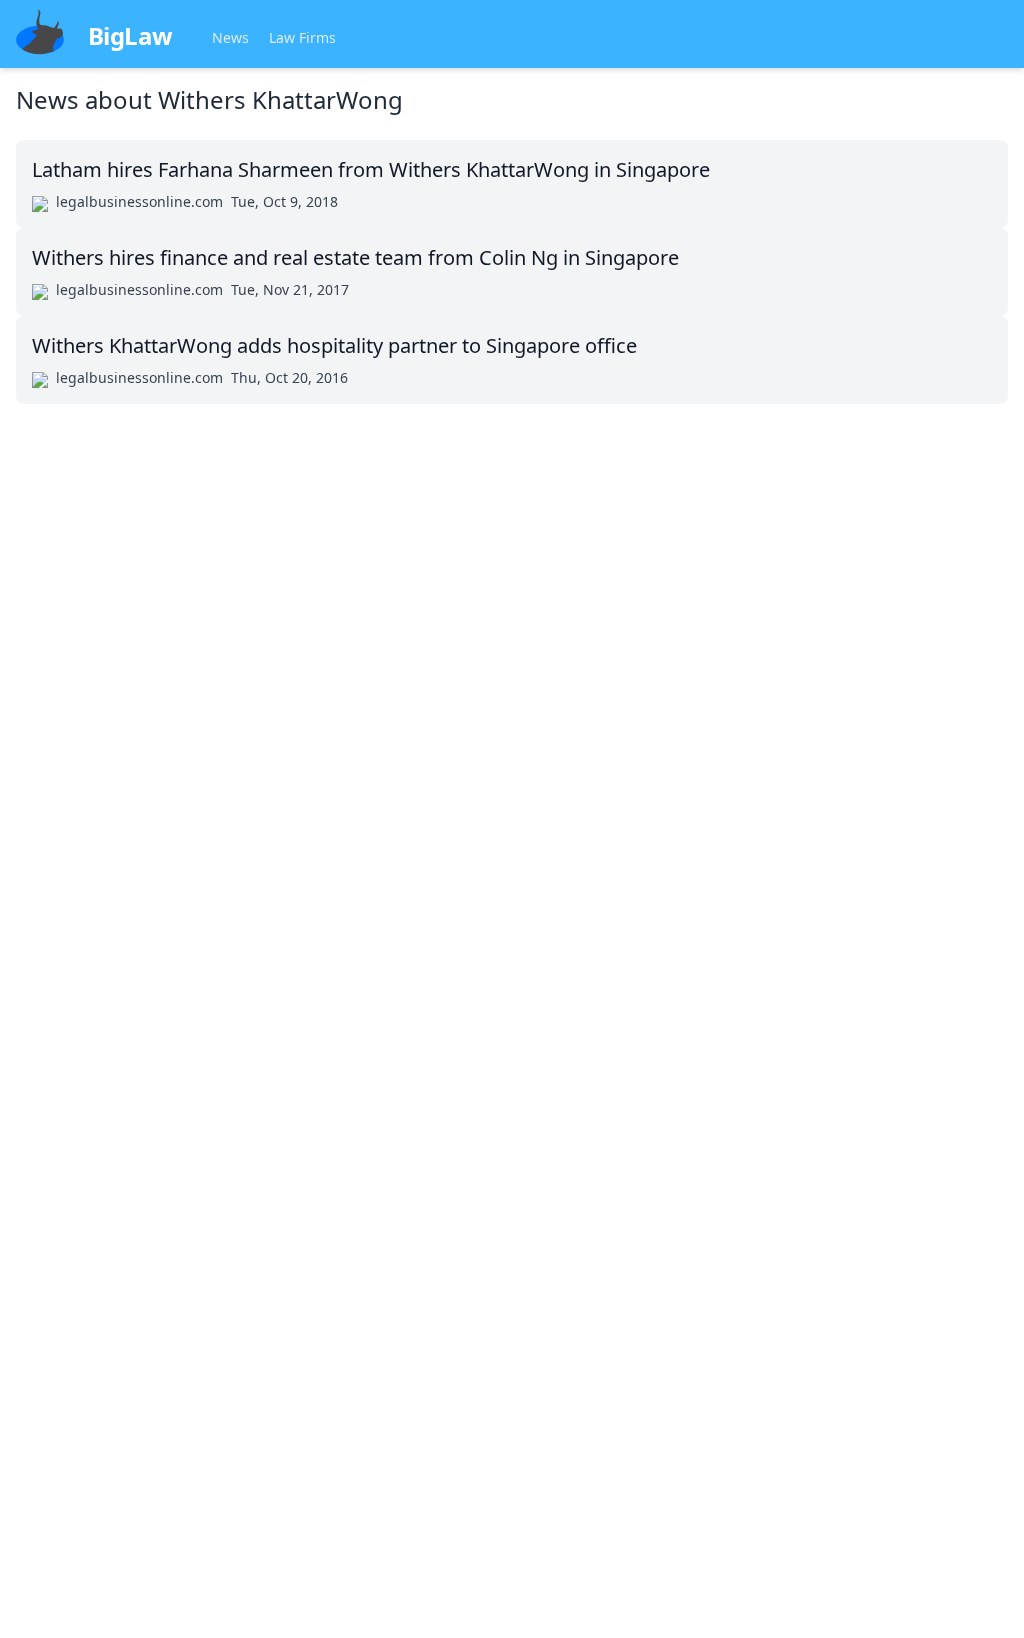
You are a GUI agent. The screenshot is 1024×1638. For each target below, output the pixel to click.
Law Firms (302, 37)
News (230, 37)
